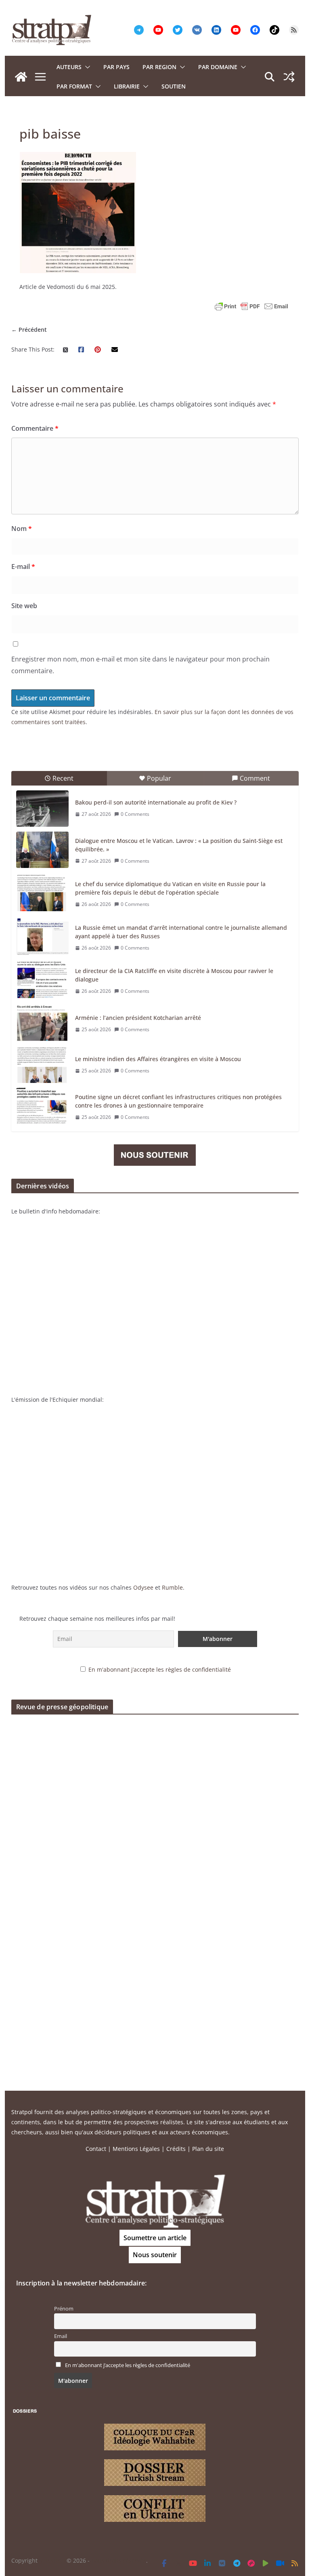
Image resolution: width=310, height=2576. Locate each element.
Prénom (64, 2309)
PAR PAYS (116, 67)
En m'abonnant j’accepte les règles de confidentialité (160, 1669)
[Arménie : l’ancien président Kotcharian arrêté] (42, 1024)
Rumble (172, 1587)
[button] (86, 67)
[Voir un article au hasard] (289, 77)
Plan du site (208, 2149)
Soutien (174, 86)
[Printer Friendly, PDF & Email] (251, 306)
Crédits (176, 2149)
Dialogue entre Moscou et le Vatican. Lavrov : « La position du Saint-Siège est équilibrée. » (179, 845)
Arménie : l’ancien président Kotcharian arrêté (138, 1018)
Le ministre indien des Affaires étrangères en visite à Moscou (158, 1059)
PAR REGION (159, 67)
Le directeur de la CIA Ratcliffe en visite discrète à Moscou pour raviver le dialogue (174, 975)
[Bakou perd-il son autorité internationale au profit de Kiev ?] (42, 809)
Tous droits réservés (119, 2560)
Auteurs (69, 67)
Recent (63, 778)
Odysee (143, 1587)
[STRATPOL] (21, 77)
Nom (22, 529)
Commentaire (35, 428)
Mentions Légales (136, 2149)
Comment (255, 778)
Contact (96, 2149)
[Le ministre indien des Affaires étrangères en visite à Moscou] (42, 1065)
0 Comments (135, 814)
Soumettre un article (155, 2238)
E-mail (23, 567)
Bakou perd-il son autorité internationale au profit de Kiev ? (156, 802)
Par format (74, 86)
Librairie (127, 86)
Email (61, 2336)
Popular (159, 778)
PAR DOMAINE (218, 67)
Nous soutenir (155, 2255)
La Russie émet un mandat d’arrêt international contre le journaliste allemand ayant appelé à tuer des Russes (181, 932)
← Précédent (29, 330)
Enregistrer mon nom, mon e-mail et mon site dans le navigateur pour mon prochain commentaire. (140, 665)
